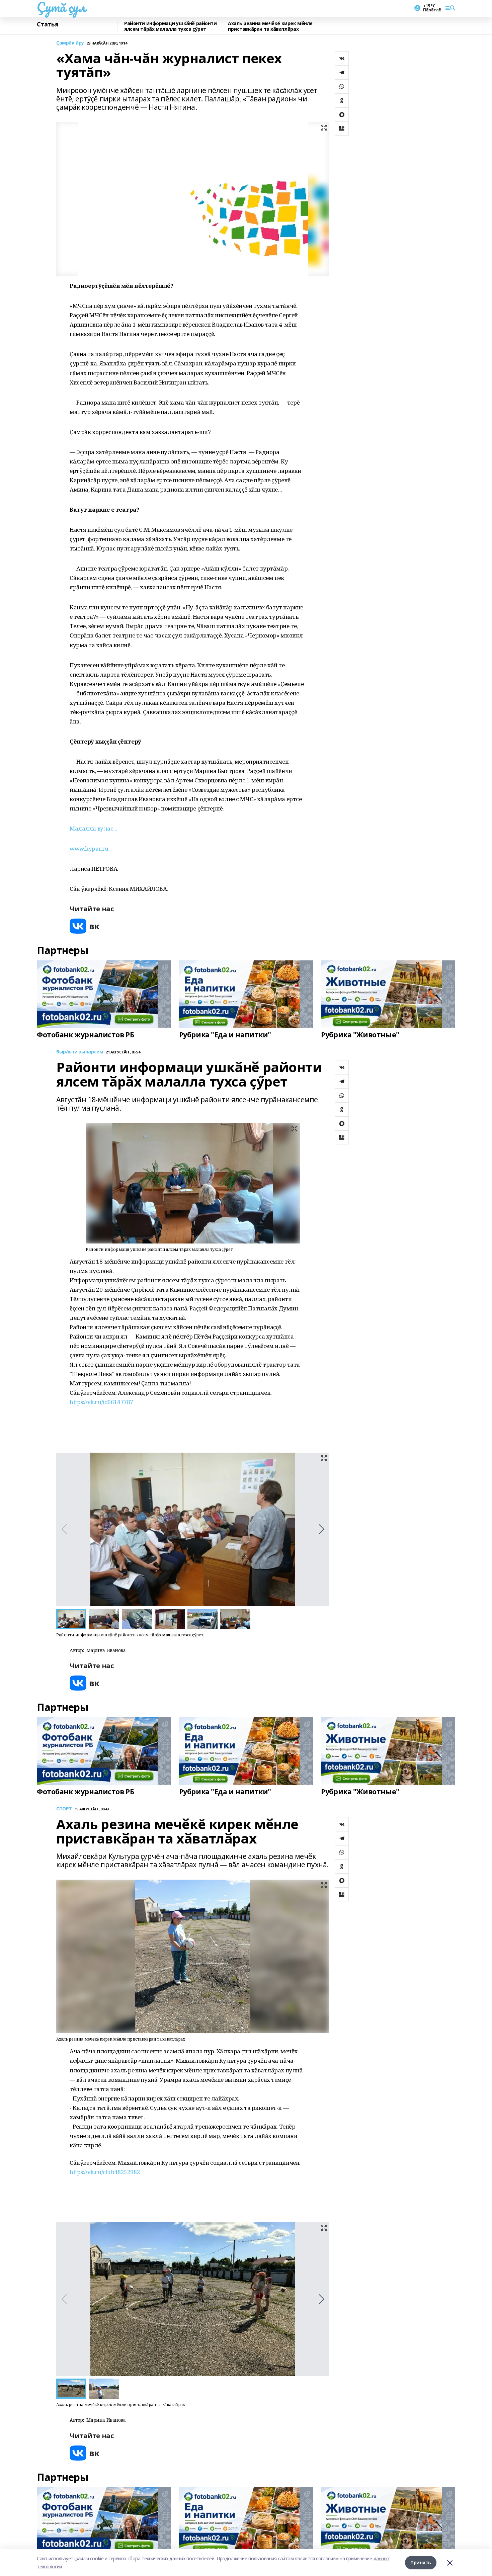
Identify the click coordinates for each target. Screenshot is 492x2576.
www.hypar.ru (89, 848)
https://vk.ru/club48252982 (105, 2172)
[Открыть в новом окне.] (85, 926)
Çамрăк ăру (70, 43)
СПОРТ (64, 1809)
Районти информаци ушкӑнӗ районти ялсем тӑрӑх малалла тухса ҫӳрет (171, 26)
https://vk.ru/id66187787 (101, 1402)
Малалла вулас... (93, 828)
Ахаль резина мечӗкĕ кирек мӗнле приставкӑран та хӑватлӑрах (270, 26)
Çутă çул (61, 7)
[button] (321, 1529)
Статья (48, 24)
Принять (421, 2562)
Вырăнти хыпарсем (80, 1052)
